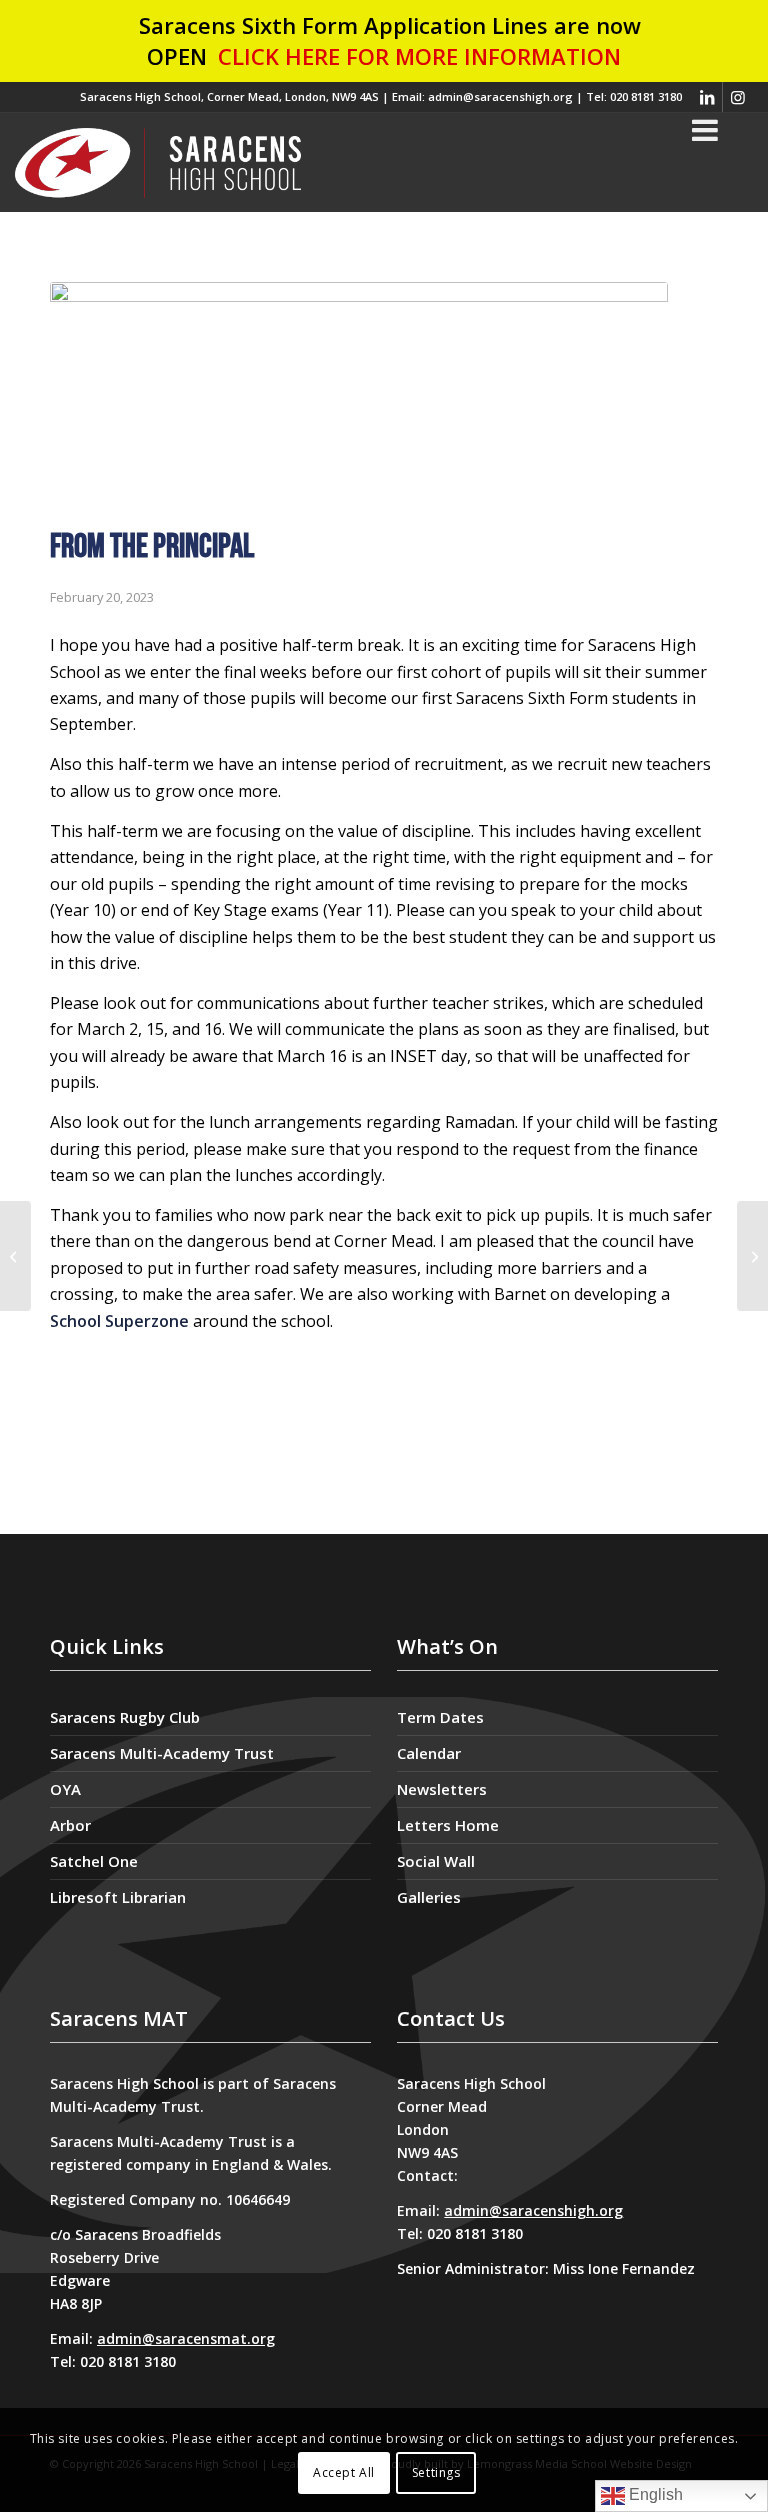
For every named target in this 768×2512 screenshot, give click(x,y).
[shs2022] (158, 162)
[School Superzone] (15, 1256)
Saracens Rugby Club (125, 1717)
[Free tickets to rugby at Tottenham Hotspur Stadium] (752, 1256)
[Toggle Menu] (705, 130)
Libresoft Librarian (118, 1897)
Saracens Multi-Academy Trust (162, 1753)
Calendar (429, 1753)
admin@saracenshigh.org (533, 2210)
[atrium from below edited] (359, 399)
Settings (436, 2472)
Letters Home (448, 1825)
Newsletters (442, 1789)
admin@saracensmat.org (186, 2338)
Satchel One (94, 1861)
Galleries (429, 1897)
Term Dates (440, 1717)
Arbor (70, 1825)
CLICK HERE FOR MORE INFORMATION (419, 56)
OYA (65, 1789)
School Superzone (119, 1321)
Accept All (344, 2472)
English (654, 2494)
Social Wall (436, 1861)
